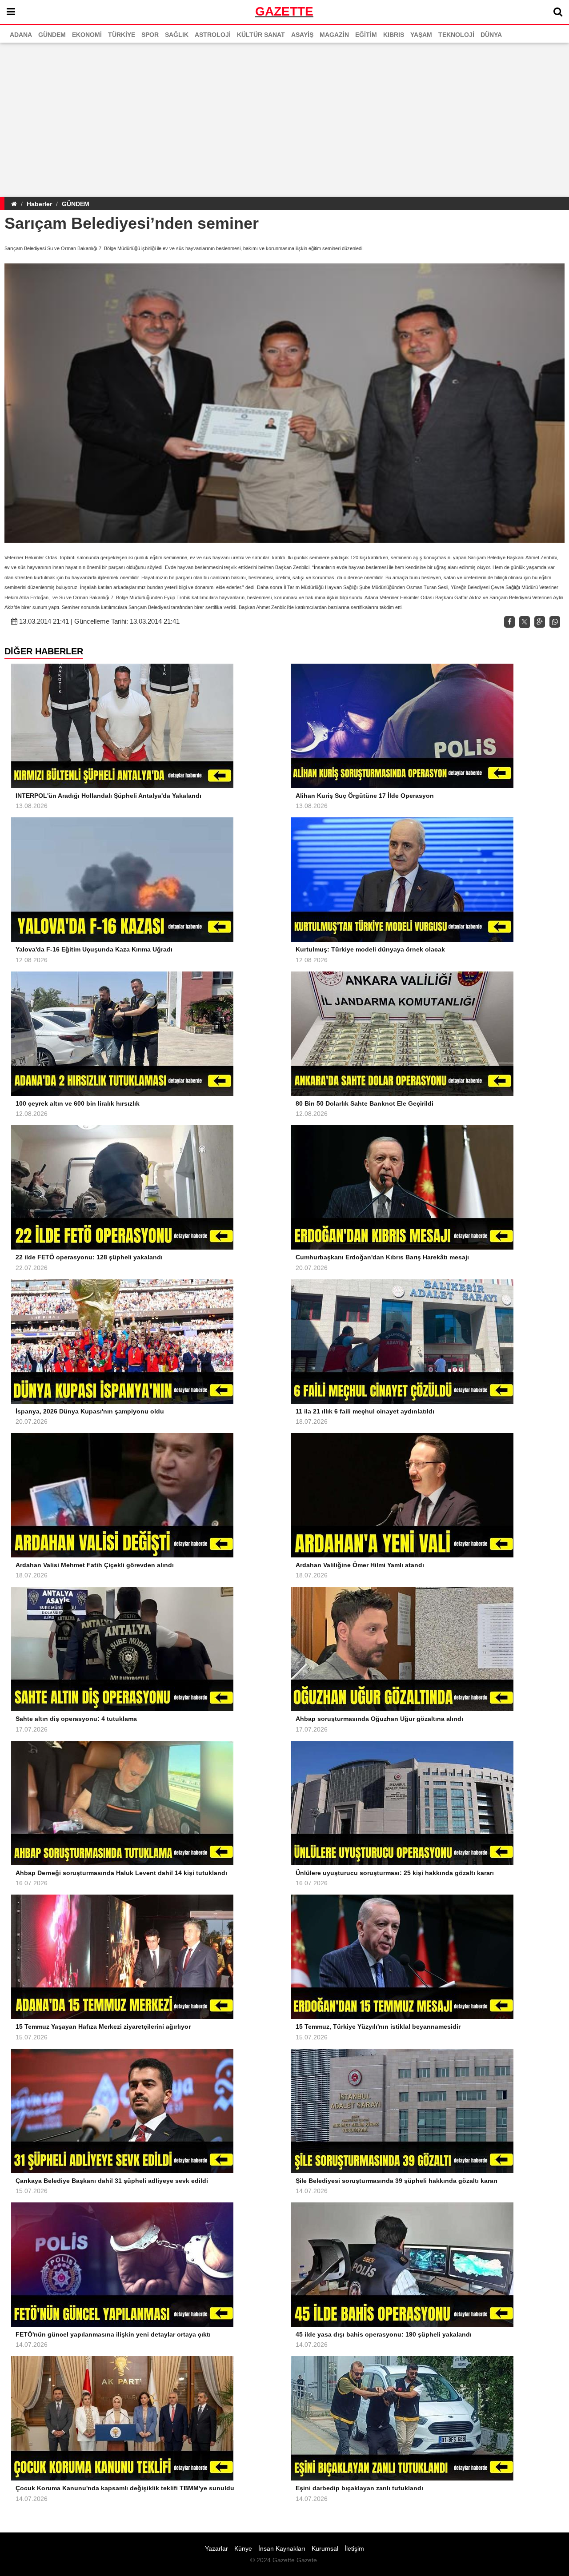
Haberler (39, 204)
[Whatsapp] (555, 622)
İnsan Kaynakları (282, 2548)
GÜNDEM (76, 204)
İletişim (354, 2548)
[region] (284, 118)
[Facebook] (509, 622)
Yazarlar (216, 2548)
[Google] (540, 622)
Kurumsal (325, 2548)
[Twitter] (525, 622)
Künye (243, 2548)
